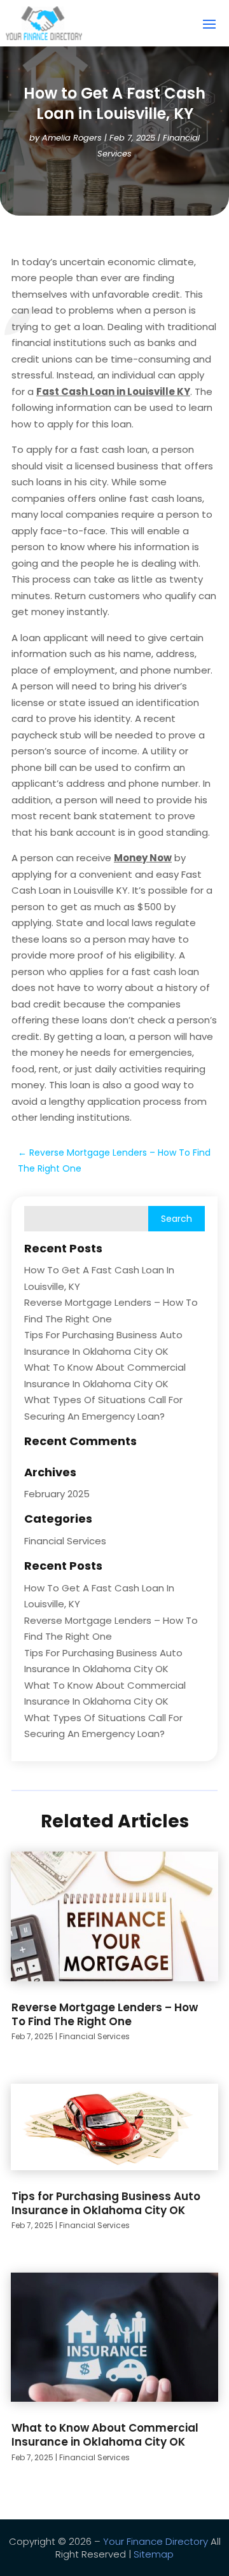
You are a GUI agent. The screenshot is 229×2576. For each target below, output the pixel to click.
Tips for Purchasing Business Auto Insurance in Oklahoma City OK (106, 2203)
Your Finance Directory (156, 2541)
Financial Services (65, 1541)
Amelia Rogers (72, 138)
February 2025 (57, 1494)
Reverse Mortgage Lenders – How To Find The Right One (105, 2014)
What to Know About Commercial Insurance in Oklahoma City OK (105, 2435)
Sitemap (154, 2554)
